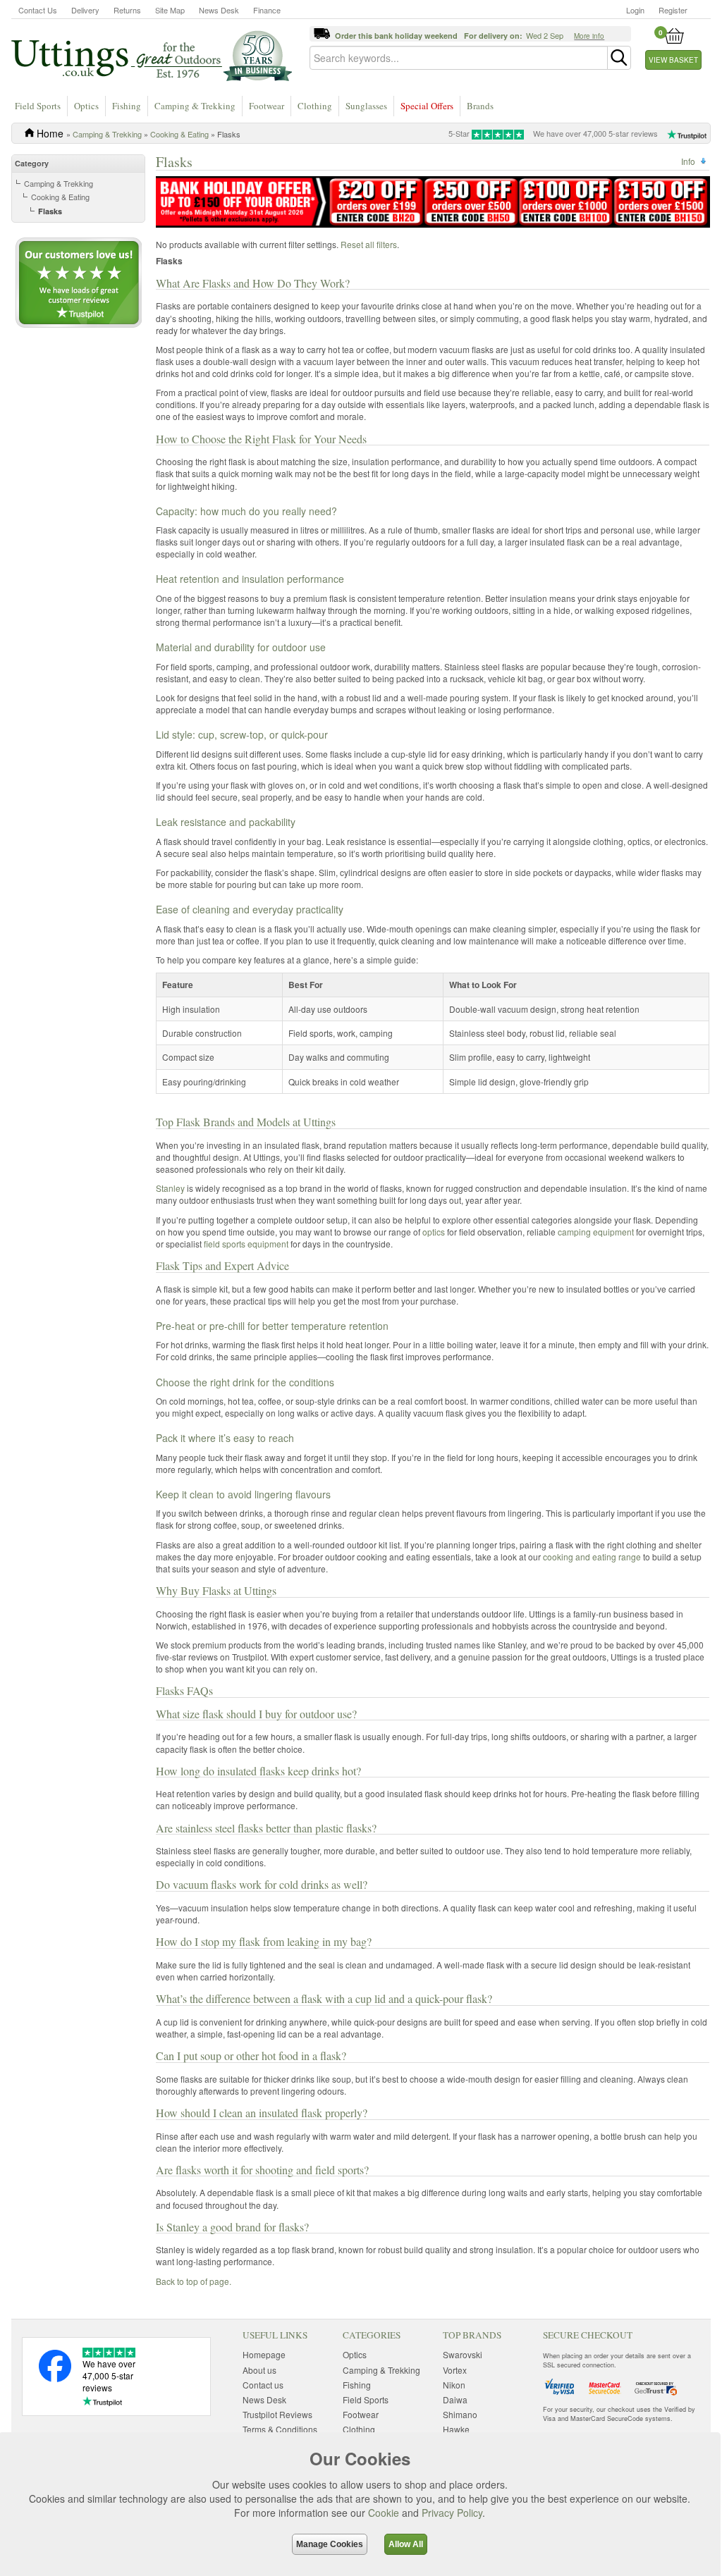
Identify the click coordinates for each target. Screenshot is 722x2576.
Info (688, 161)
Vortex (455, 2370)
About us (259, 2370)
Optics (86, 106)
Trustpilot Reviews (277, 2414)
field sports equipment (246, 1244)
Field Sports (38, 106)
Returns (127, 10)
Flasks (50, 211)
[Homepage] (152, 55)
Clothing (315, 106)
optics (434, 1232)
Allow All (406, 2544)
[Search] (619, 58)
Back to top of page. (194, 2281)
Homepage (264, 2354)
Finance (267, 10)
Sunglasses (366, 106)
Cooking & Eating (179, 134)
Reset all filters (369, 244)
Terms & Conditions (280, 2429)
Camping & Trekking (195, 106)
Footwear (267, 106)
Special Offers (427, 106)
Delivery (85, 10)
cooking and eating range (592, 1557)
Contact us (263, 2385)
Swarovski (463, 2354)
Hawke (456, 2429)
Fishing (127, 106)
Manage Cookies (330, 2544)
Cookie (384, 2513)
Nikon (454, 2385)
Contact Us (38, 10)
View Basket (673, 60)
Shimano (460, 2414)
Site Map (170, 10)
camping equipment (596, 1232)
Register (673, 10)
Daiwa (455, 2399)
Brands (480, 106)
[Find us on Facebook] (55, 2378)
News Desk (219, 10)
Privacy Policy (452, 2513)
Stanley (170, 1188)
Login (635, 10)
